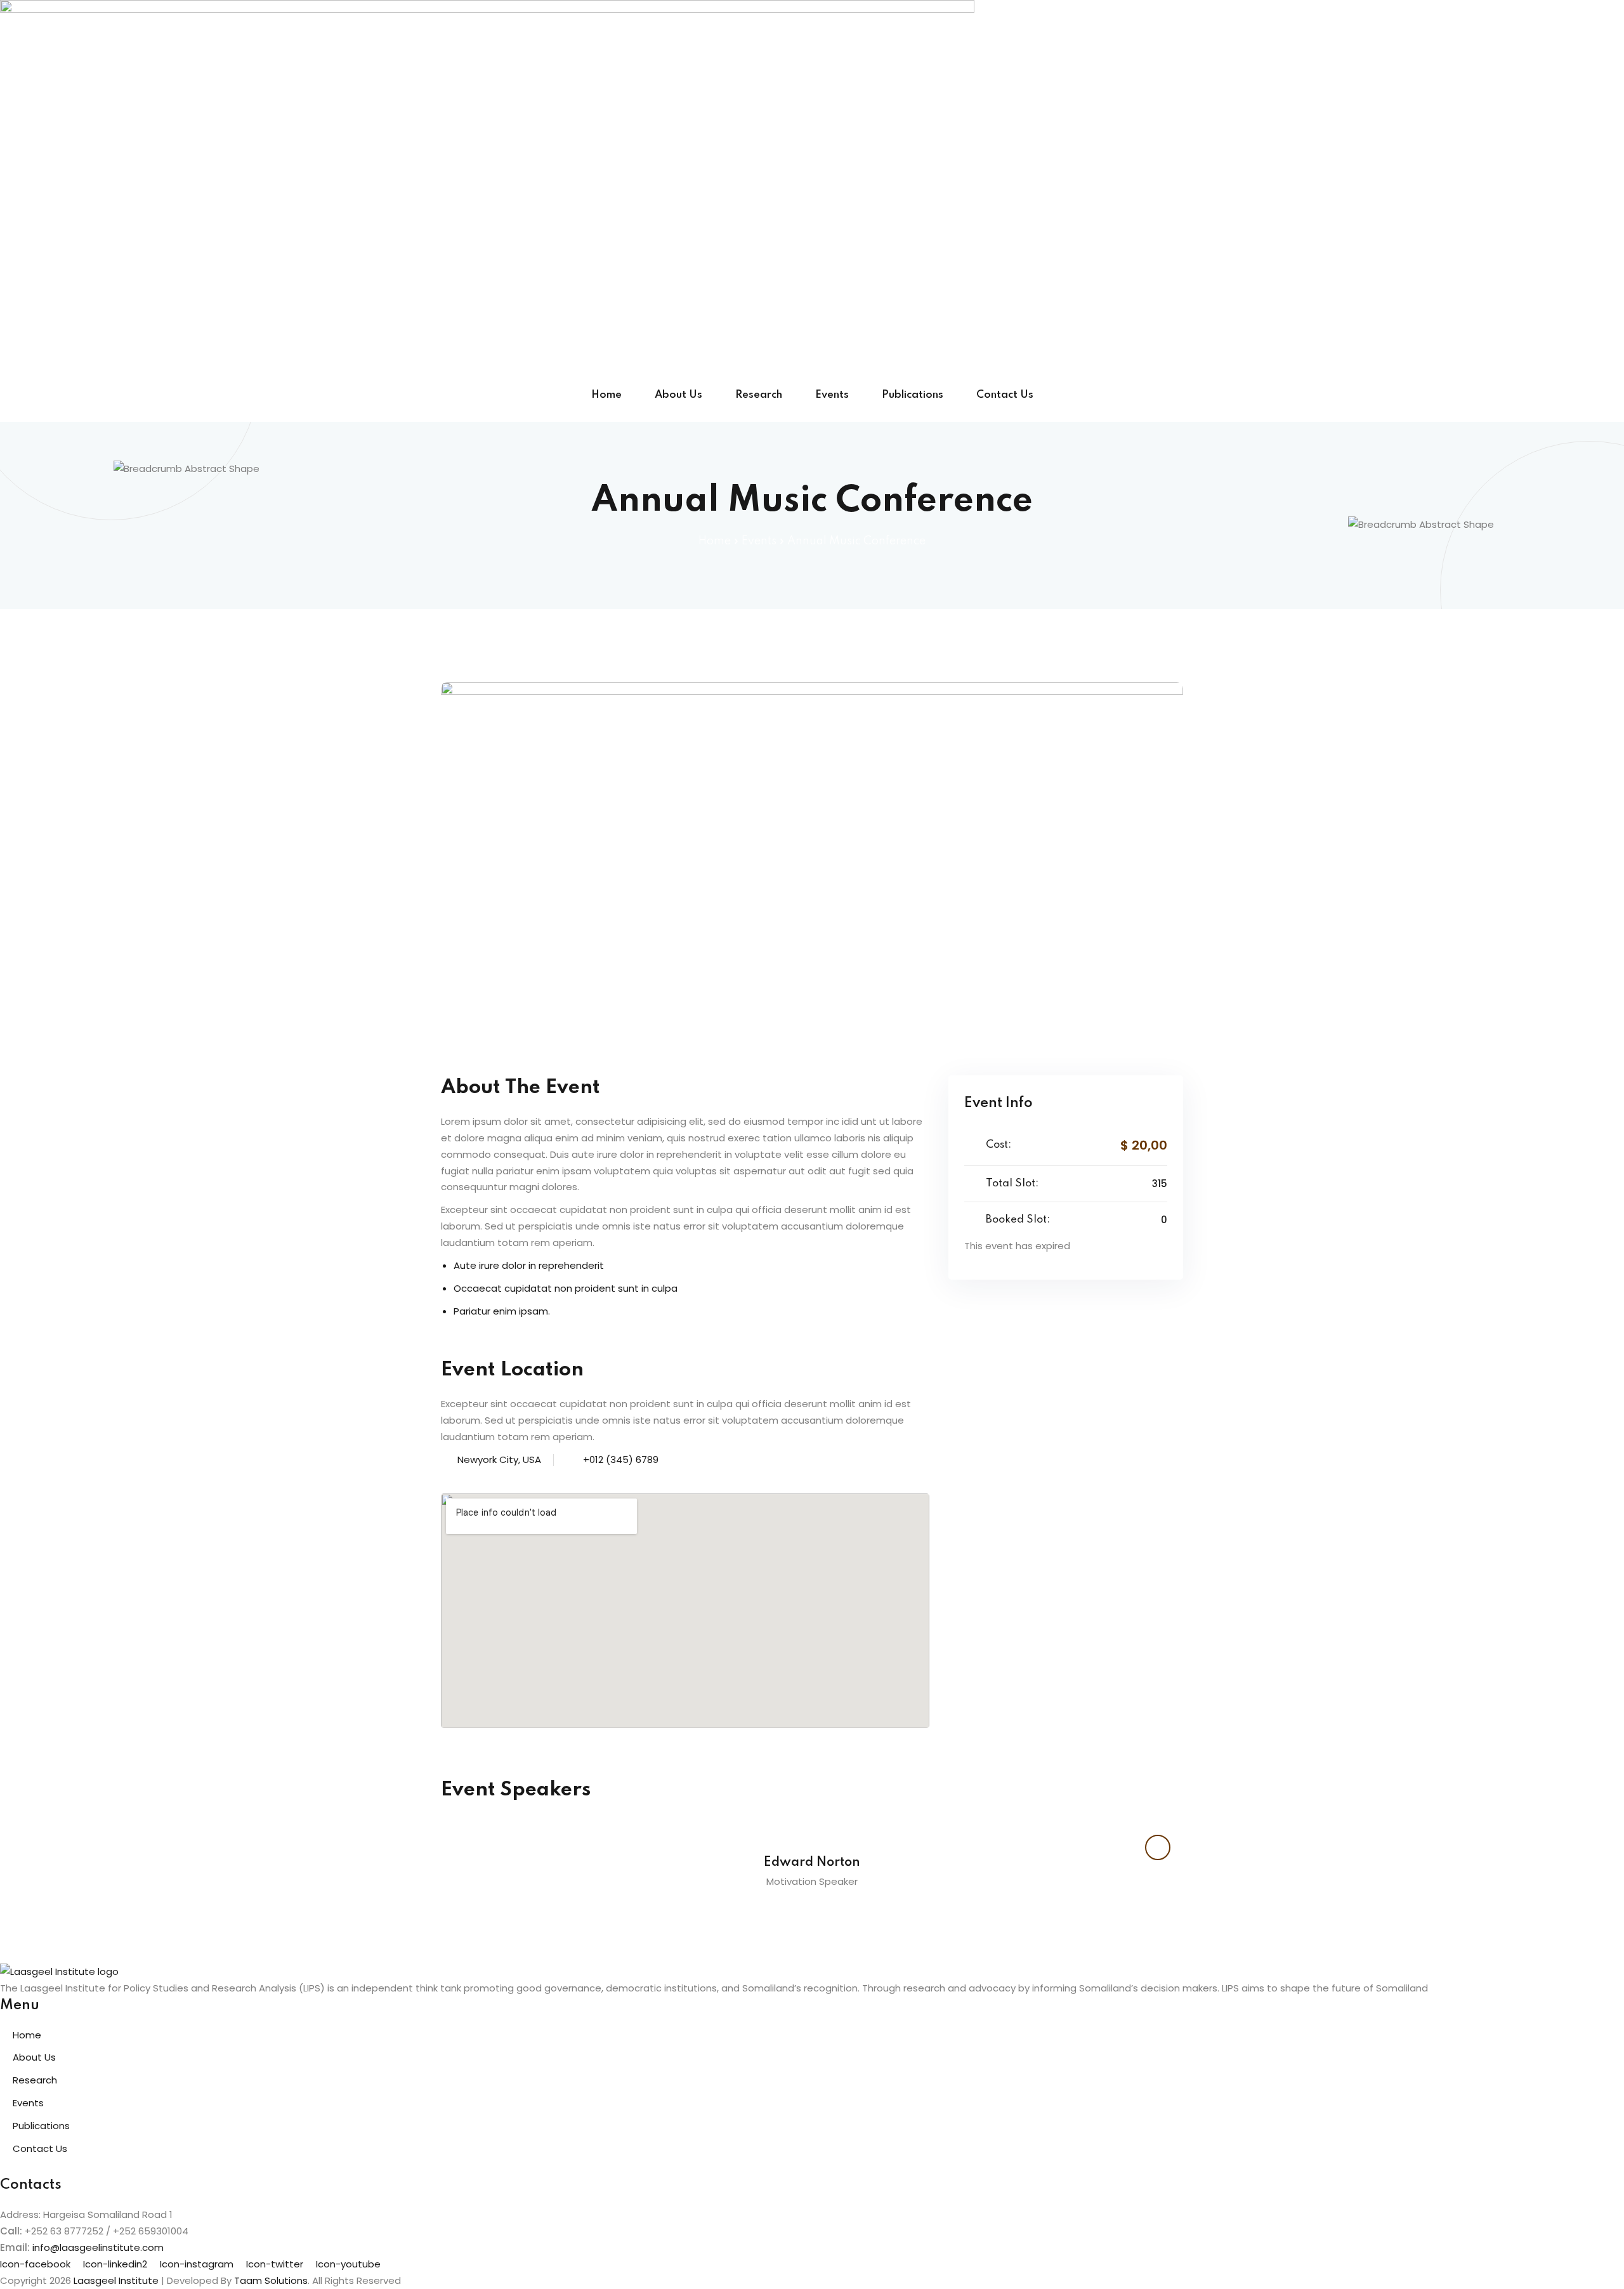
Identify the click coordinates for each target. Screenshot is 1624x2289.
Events (832, 395)
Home (606, 395)
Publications (913, 395)
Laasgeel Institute (116, 2280)
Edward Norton (812, 1863)
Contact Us (1005, 395)
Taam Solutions (271, 2280)
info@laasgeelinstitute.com (98, 2247)
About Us (678, 395)
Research (759, 395)
